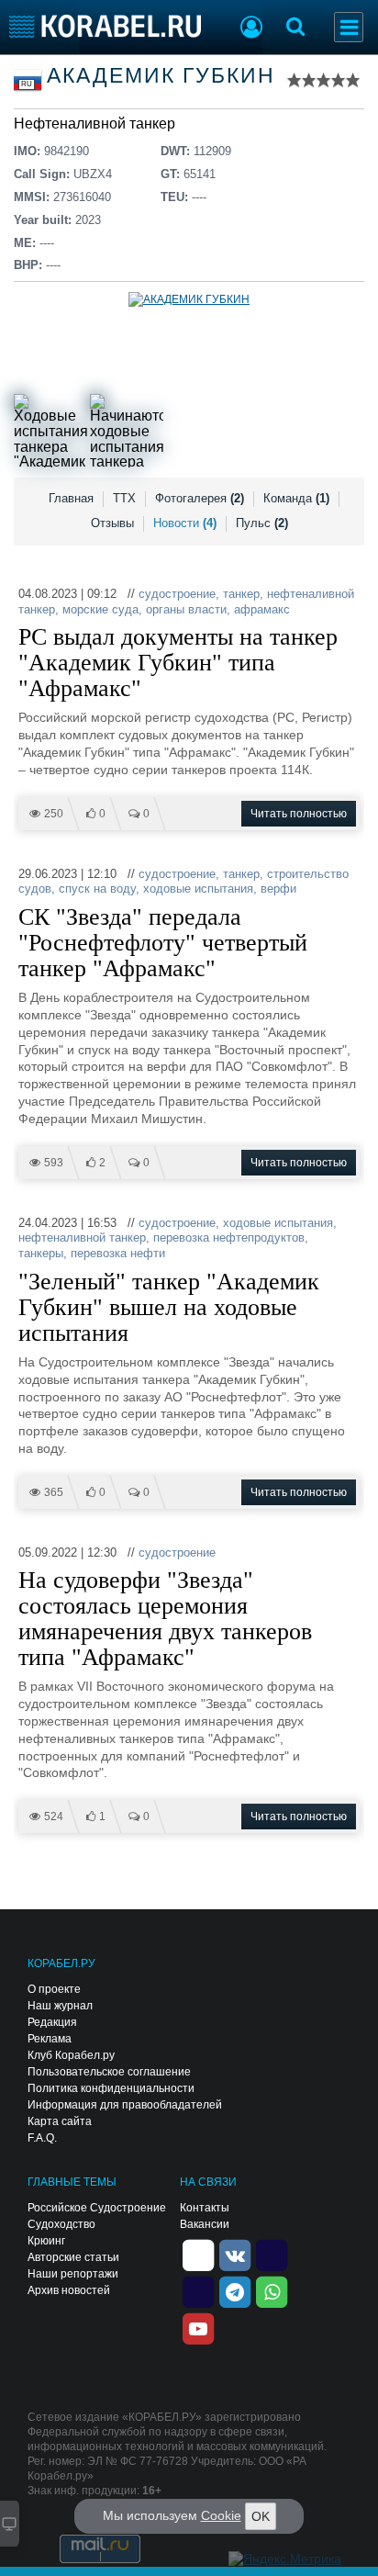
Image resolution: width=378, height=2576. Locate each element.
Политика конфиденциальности (111, 2088)
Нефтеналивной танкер (94, 124)
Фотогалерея (200, 498)
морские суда (100, 609)
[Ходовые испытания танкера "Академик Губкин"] (50, 431)
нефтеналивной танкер (82, 1237)
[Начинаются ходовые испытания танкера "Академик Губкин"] (127, 431)
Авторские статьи (73, 2257)
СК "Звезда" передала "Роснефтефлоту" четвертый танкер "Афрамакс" (163, 943)
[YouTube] (198, 2328)
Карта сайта (60, 2121)
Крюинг (46, 2241)
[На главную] (105, 26)
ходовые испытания (198, 889)
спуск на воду (97, 889)
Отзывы (112, 523)
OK (261, 2516)
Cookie (221, 2515)
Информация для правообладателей (125, 2105)
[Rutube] (272, 2255)
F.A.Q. (42, 2138)
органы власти (186, 609)
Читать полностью (299, 814)
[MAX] (198, 2291)
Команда (296, 498)
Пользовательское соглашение (109, 2072)
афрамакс (262, 609)
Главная (71, 498)
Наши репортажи (73, 2274)
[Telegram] (235, 2291)
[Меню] (349, 27)
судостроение (177, 594)
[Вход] (251, 29)
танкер (241, 594)
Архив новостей (69, 2290)
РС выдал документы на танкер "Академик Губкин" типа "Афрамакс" (178, 663)
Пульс (262, 523)
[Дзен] (198, 2255)
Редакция (52, 2022)
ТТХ (124, 498)
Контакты (205, 2208)
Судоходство (61, 2224)
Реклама (50, 2039)
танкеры (41, 1253)
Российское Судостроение (97, 2208)
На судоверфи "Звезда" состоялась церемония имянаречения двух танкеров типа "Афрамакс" (165, 1619)
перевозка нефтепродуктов (229, 1237)
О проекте (54, 1989)
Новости (185, 523)
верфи (278, 889)
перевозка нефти (118, 1253)
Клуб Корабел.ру (71, 2055)
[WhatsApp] (272, 2291)
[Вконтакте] (235, 2255)
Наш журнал (60, 2006)
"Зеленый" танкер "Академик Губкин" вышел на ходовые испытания (169, 1308)
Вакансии (205, 2224)
